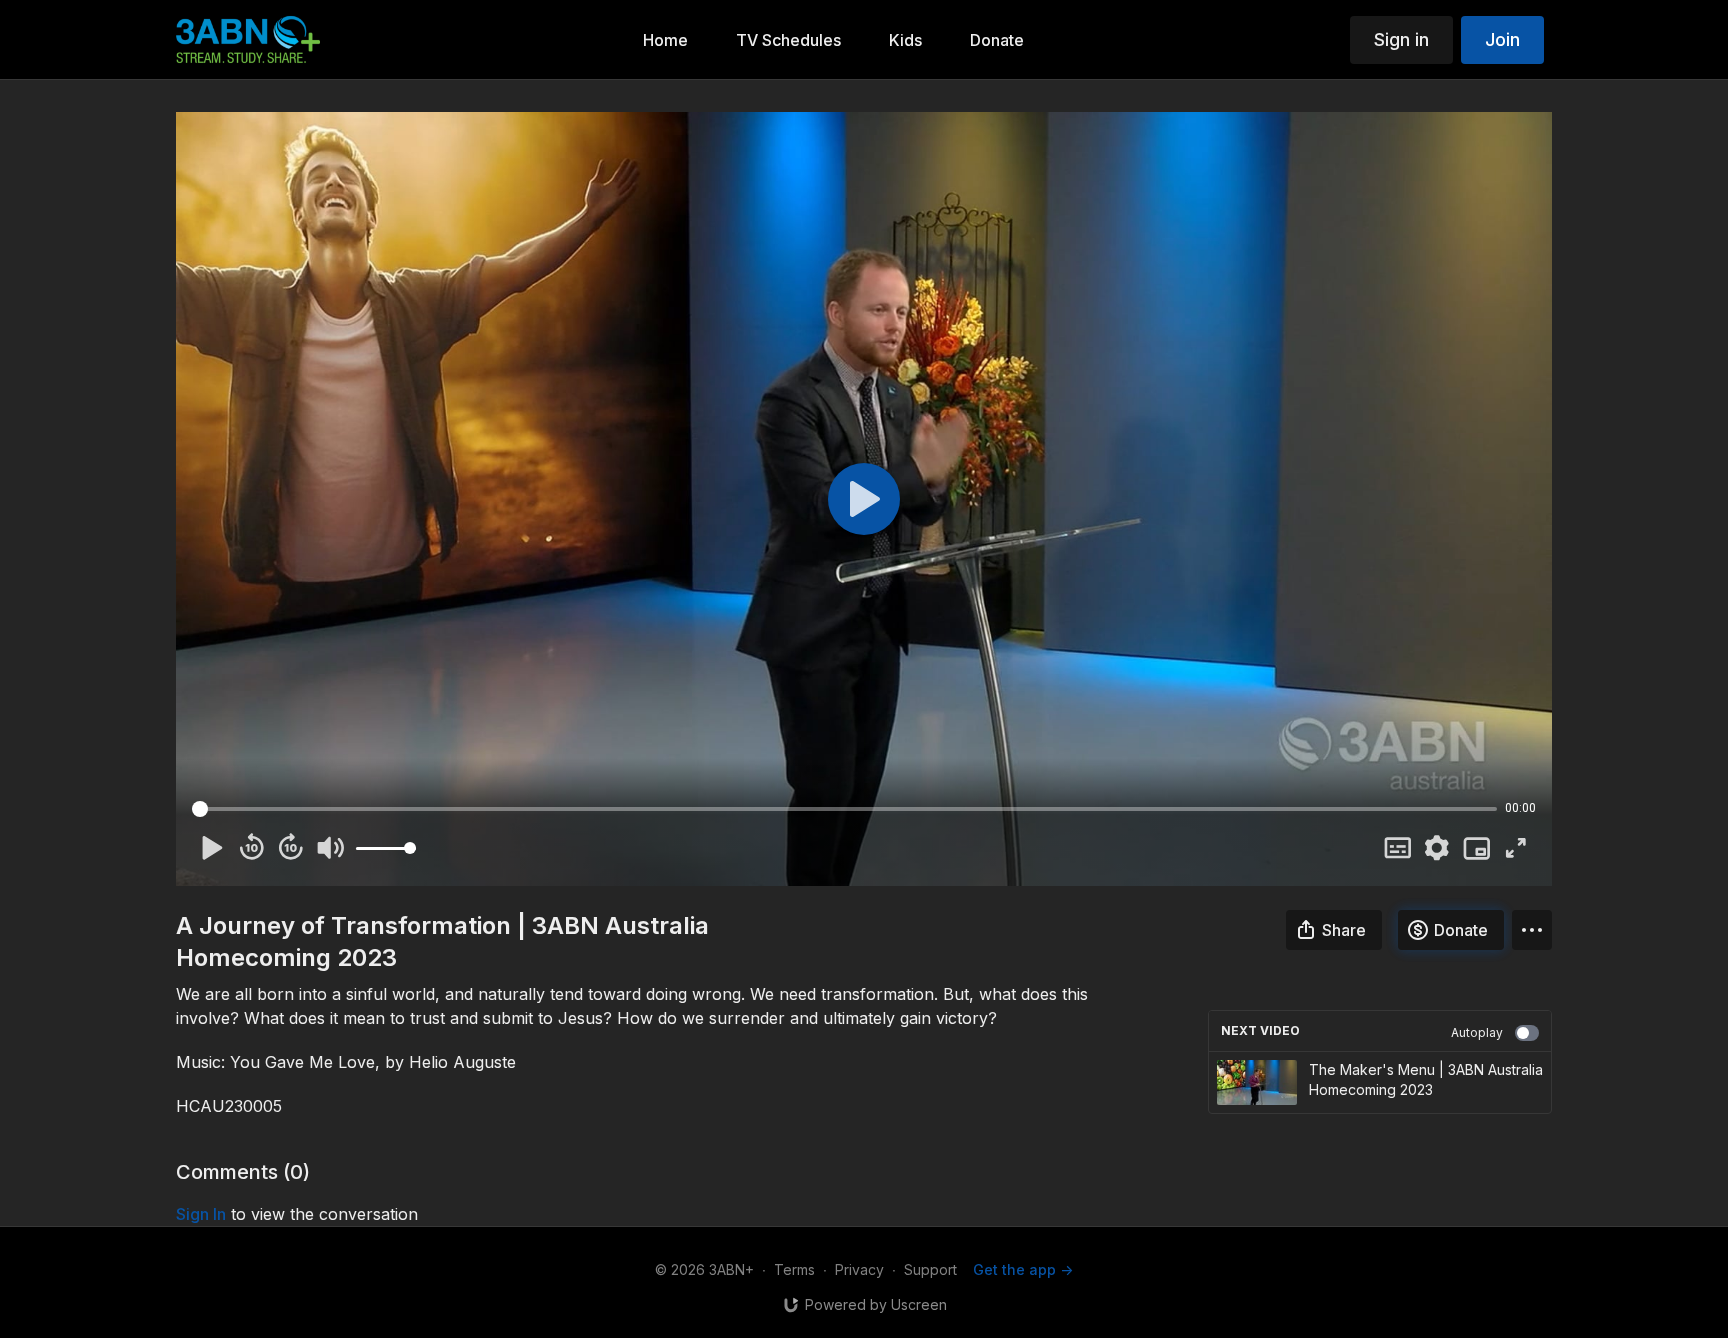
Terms (794, 1269)
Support (930, 1269)
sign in (201, 1214)
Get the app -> (1023, 1269)
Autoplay (1477, 1032)
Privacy (859, 1269)
